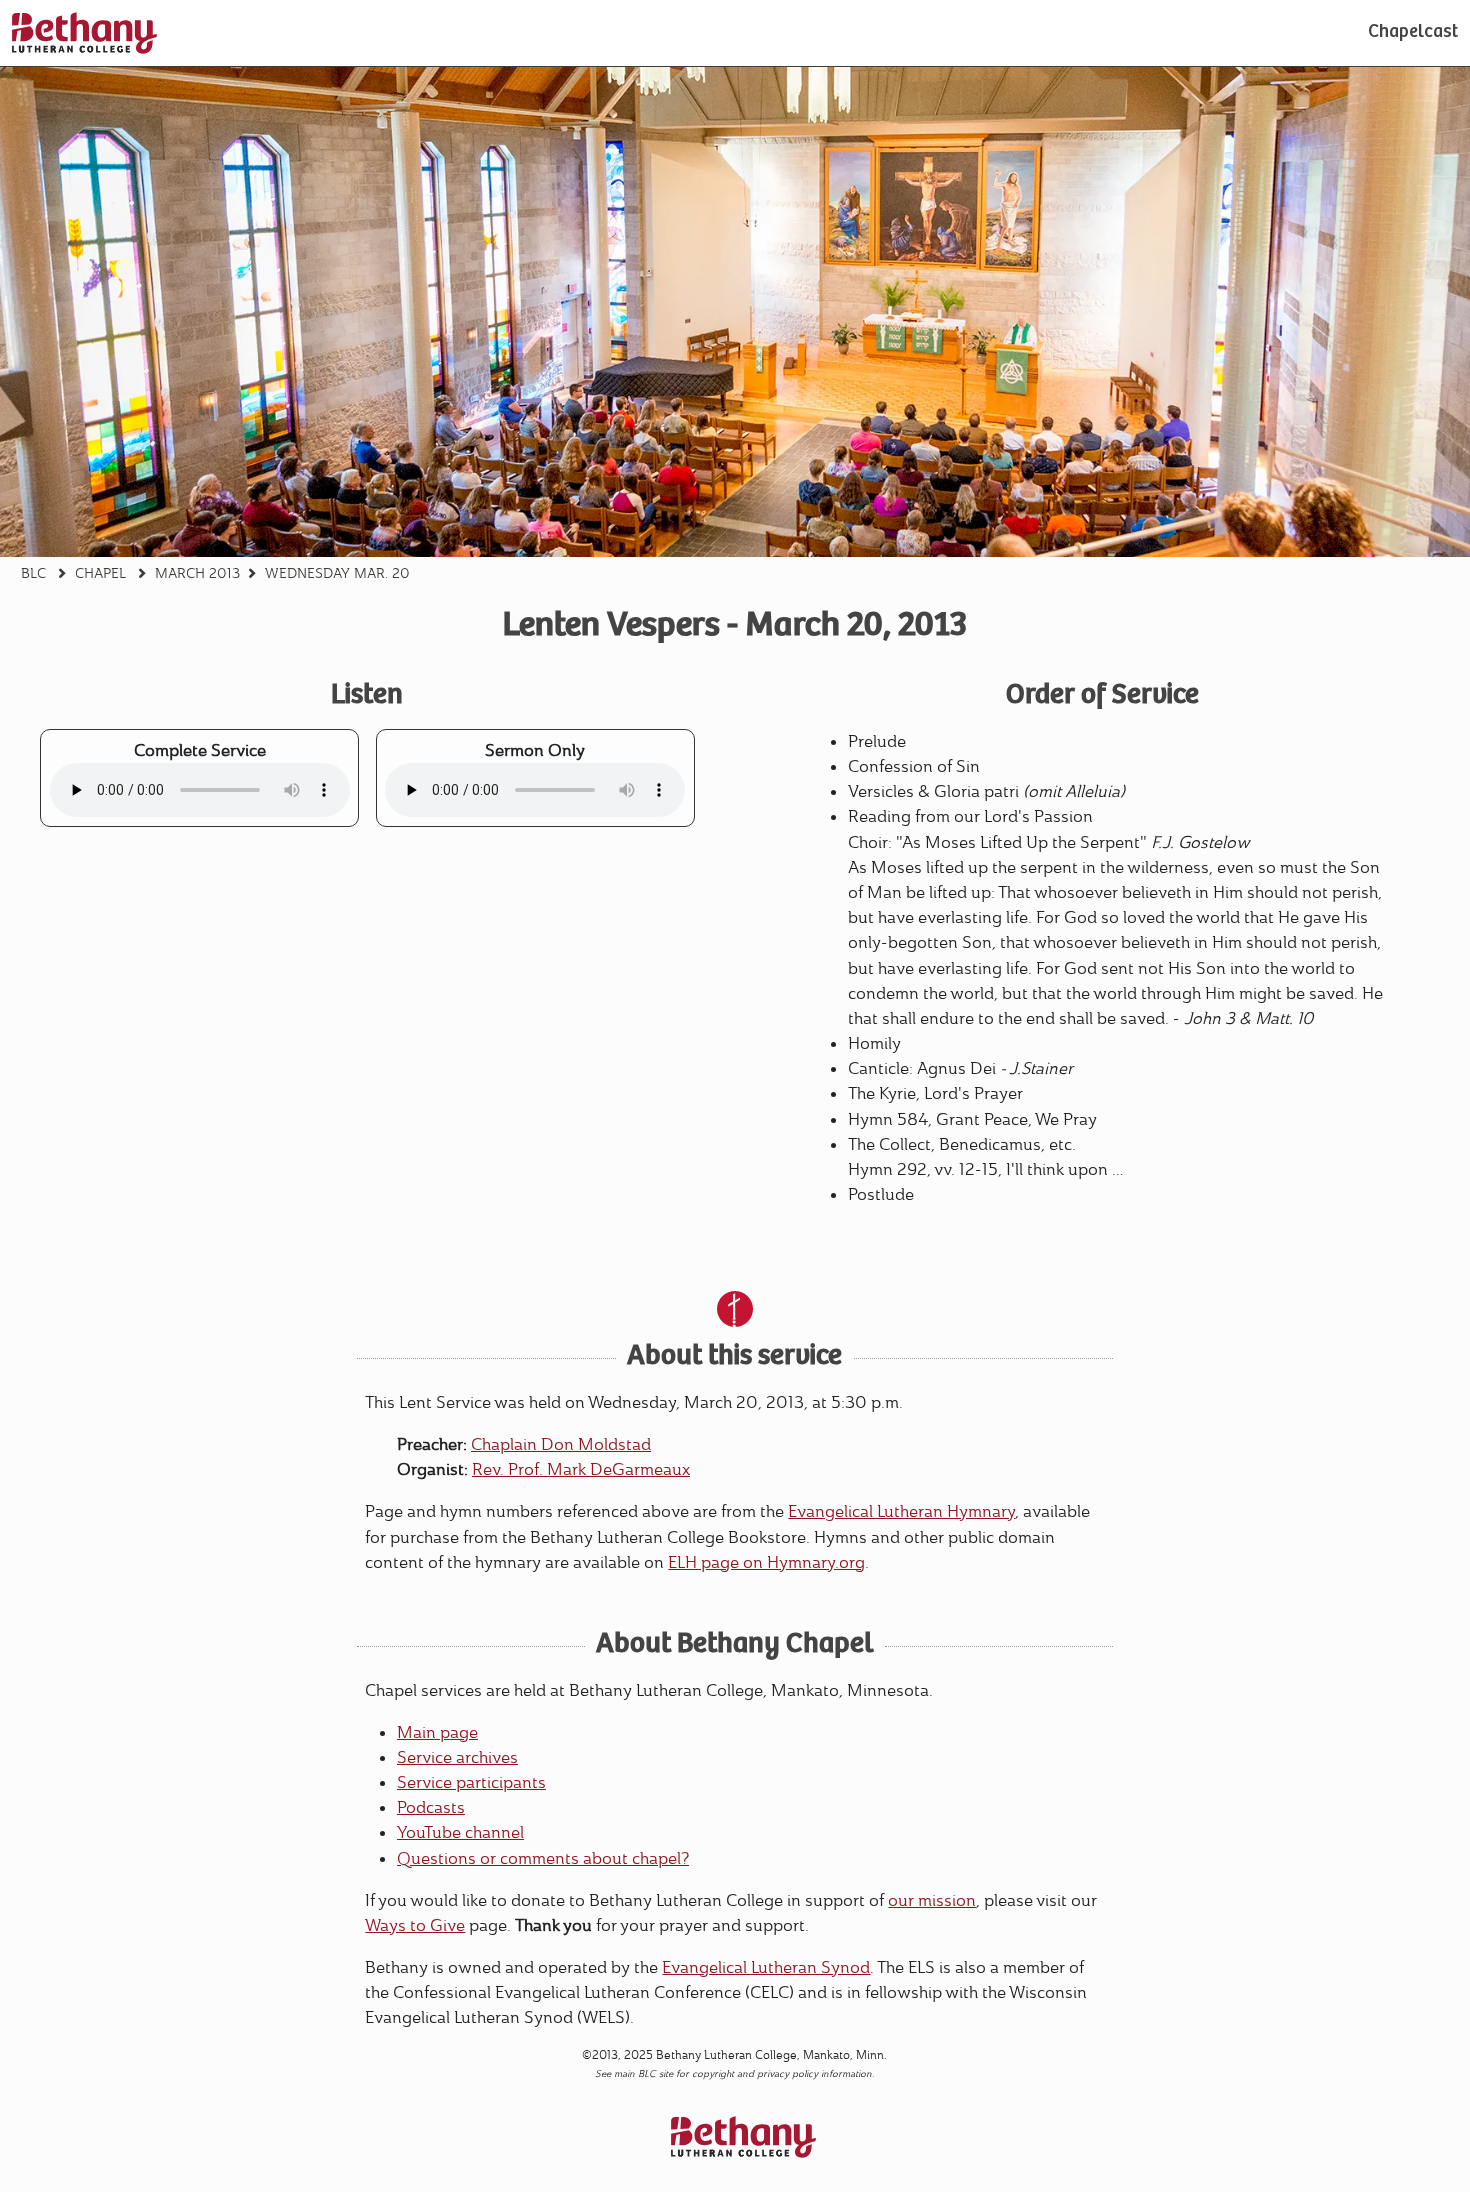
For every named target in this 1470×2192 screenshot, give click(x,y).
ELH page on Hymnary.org (766, 1562)
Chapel (100, 573)
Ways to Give (415, 1925)
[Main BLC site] (84, 33)
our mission (932, 1900)
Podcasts (431, 1807)
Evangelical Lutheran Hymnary (901, 1511)
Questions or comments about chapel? (543, 1858)
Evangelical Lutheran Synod (766, 1967)
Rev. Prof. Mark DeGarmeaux (581, 1469)
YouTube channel (460, 1832)
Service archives (457, 1757)
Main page (437, 1732)
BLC (33, 573)
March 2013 (197, 573)
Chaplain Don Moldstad (561, 1444)
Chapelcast (1413, 33)
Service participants (471, 1782)
